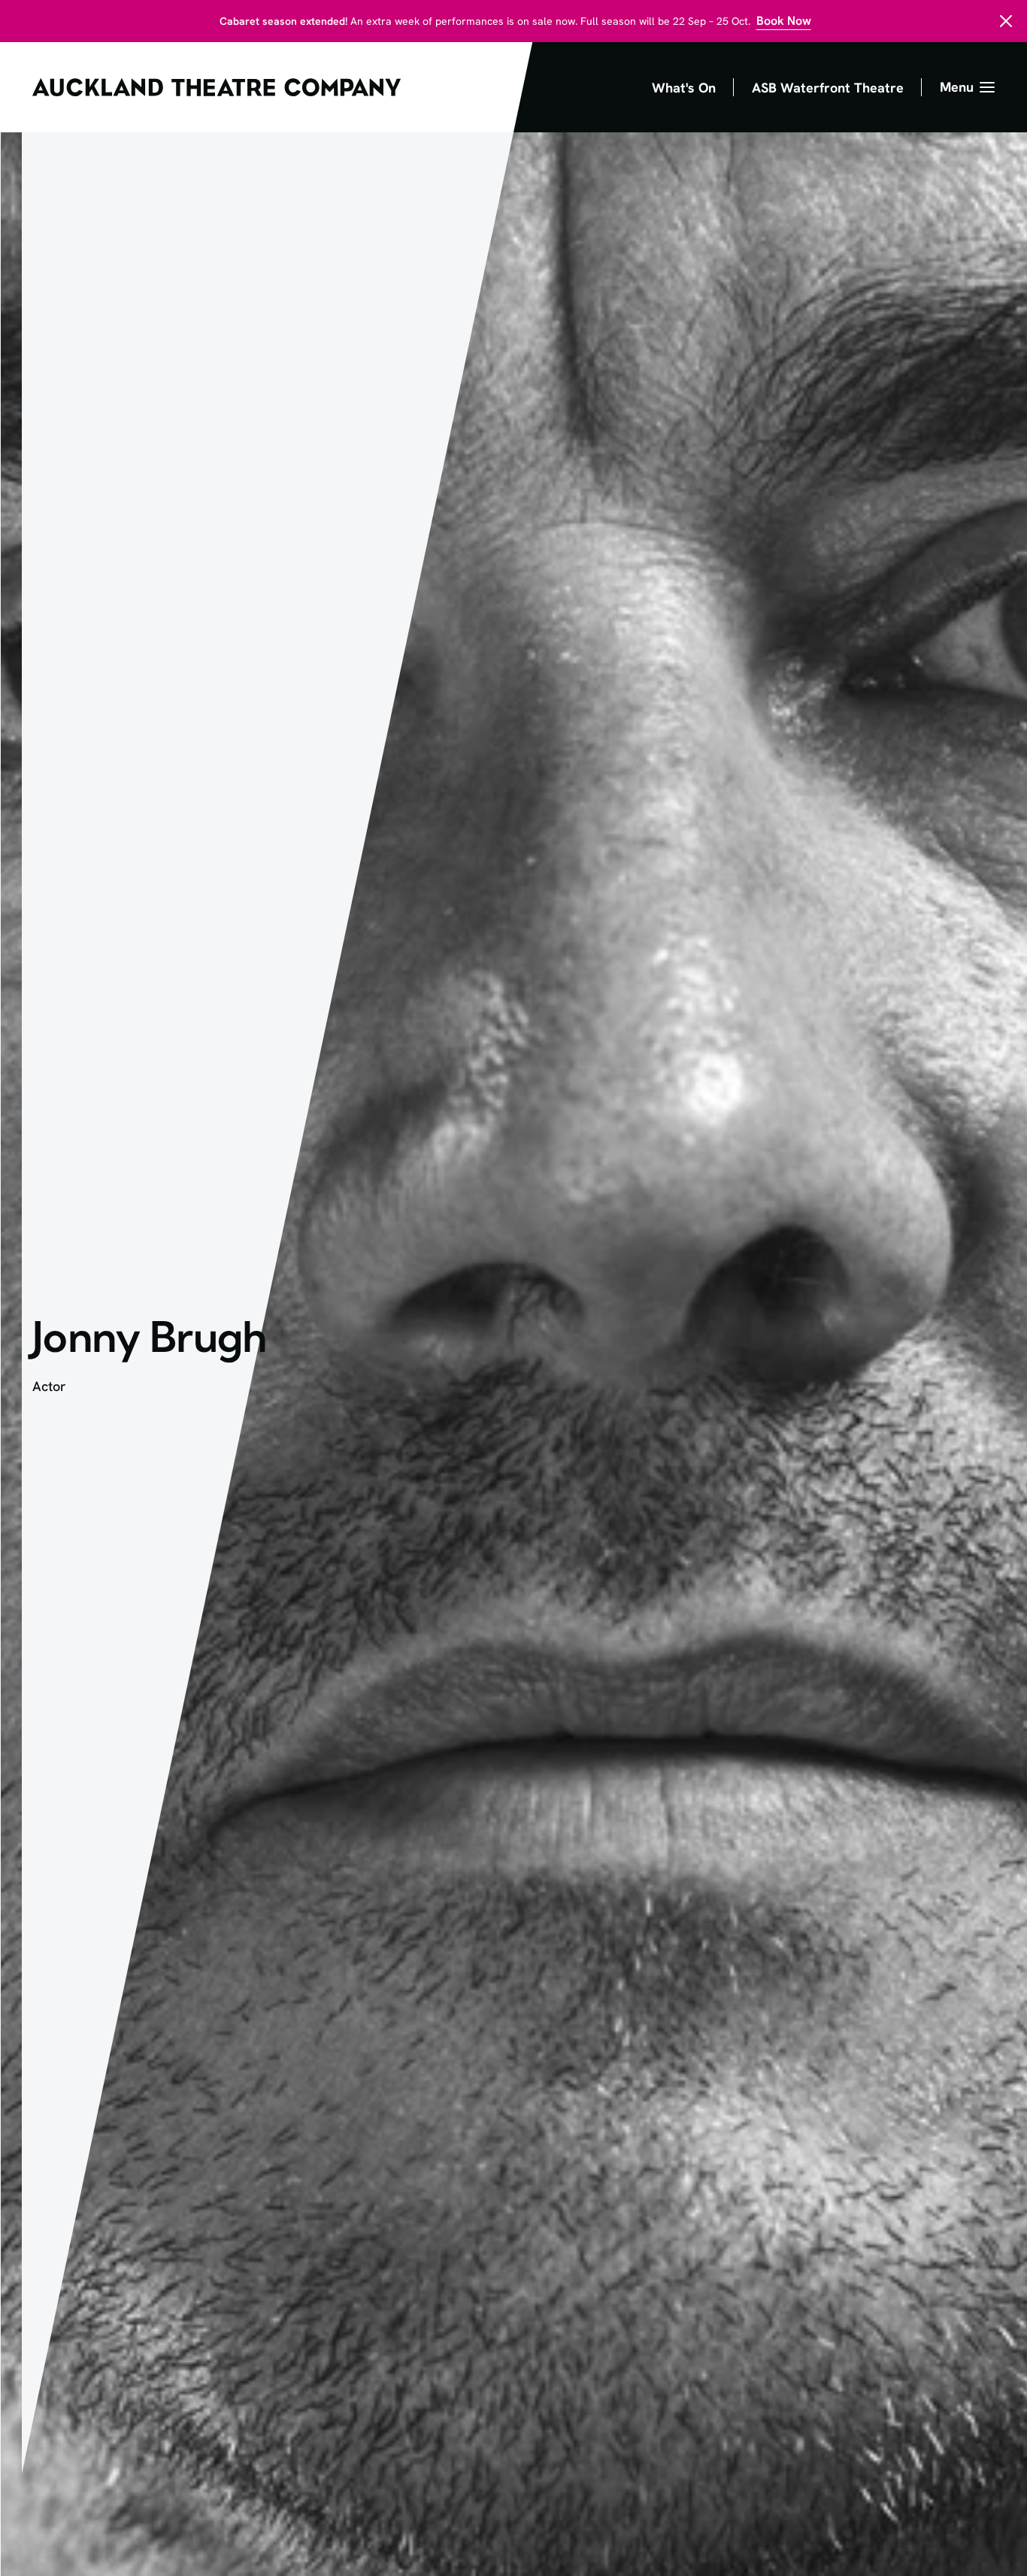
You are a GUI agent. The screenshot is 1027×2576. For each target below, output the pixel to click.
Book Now (784, 21)
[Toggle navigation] (967, 87)
